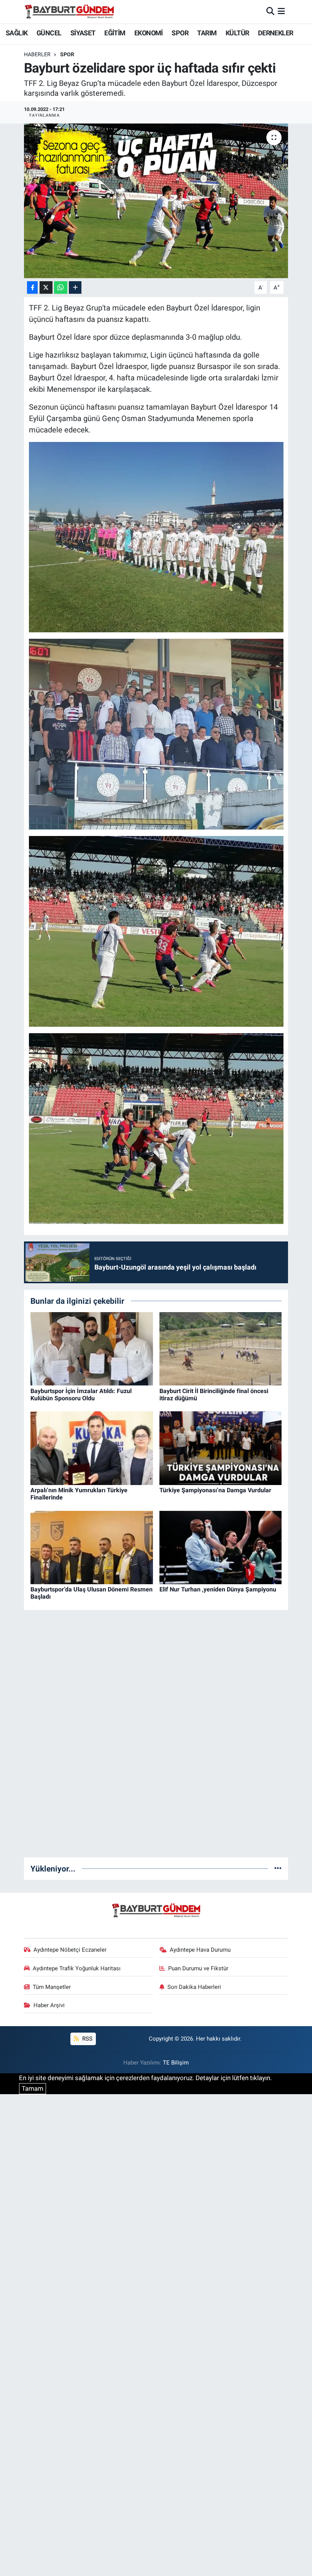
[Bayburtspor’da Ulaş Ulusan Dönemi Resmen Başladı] (92, 1547)
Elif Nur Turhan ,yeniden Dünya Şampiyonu (218, 1589)
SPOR (180, 33)
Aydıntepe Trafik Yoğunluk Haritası (77, 1968)
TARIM (207, 33)
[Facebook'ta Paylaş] (32, 287)
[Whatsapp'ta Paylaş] (61, 287)
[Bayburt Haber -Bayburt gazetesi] (69, 11)
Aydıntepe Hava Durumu (200, 1950)
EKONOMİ (149, 33)
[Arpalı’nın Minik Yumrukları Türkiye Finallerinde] (92, 1447)
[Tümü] (278, 1868)
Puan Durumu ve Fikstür (198, 1968)
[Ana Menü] (281, 11)
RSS (87, 2039)
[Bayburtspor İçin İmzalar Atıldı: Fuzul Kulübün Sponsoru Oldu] (92, 1348)
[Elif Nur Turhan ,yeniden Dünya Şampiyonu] (221, 1547)
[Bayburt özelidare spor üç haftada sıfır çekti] (156, 201)
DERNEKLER (276, 33)
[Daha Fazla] (75, 287)
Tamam (33, 2088)
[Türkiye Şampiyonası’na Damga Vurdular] (221, 1447)
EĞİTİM (115, 33)
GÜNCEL (49, 33)
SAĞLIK (17, 33)
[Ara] (270, 11)
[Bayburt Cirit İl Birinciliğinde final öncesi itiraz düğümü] (221, 1348)
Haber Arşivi (49, 2005)
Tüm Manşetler (52, 1987)
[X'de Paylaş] (46, 287)
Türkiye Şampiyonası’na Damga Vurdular (215, 1490)
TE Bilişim (176, 2063)
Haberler (37, 54)
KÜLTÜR (237, 33)
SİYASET (83, 33)
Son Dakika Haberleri (194, 1987)
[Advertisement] (156, 1737)
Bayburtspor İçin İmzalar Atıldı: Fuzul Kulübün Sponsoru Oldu (81, 1395)
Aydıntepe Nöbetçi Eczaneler (70, 1950)
